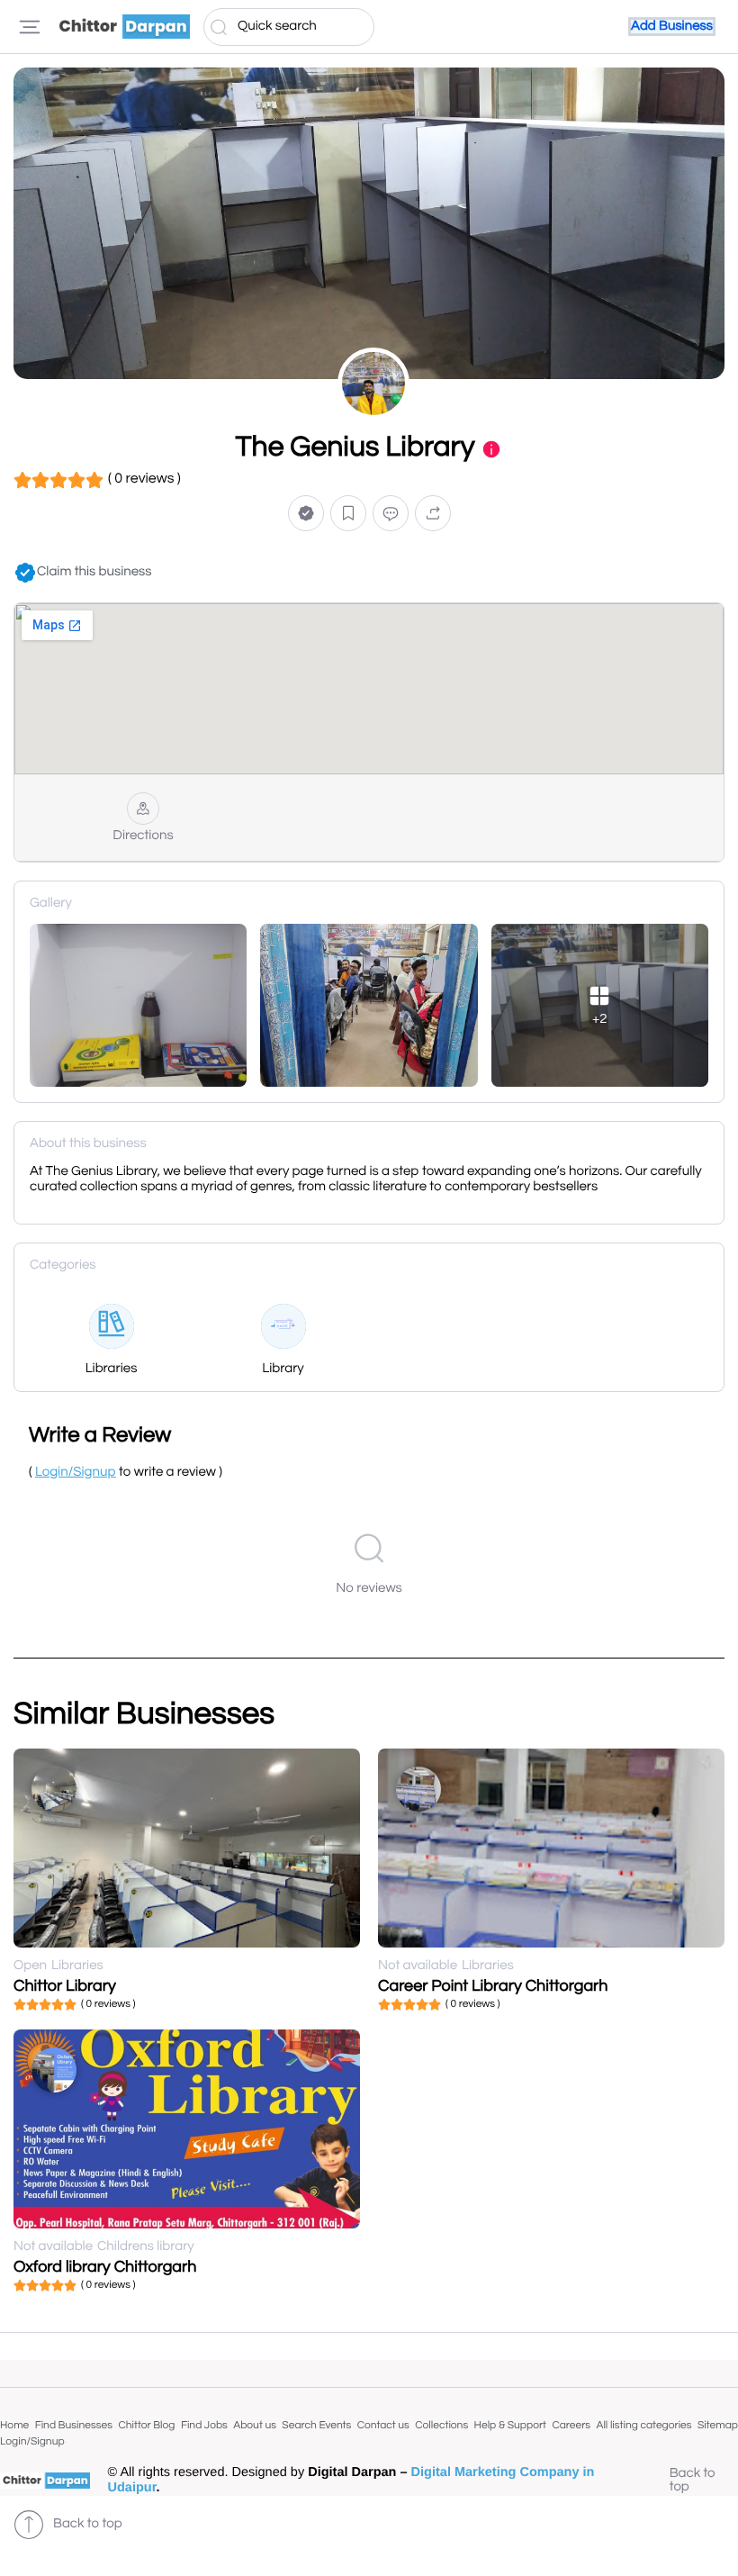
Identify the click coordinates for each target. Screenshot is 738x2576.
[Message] (391, 514)
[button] (306, 514)
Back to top (693, 2481)
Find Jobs (204, 2425)
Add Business (672, 27)
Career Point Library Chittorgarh (493, 1986)
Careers (571, 2425)
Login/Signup (32, 2441)
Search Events (316, 2425)
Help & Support (510, 2425)
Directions (143, 836)
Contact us (383, 2425)
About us (255, 2425)
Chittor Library (65, 1986)
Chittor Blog (146, 2425)
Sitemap (718, 2425)
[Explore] (30, 27)
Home (14, 2425)
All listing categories (643, 2425)
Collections (441, 2425)
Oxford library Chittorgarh (105, 2267)
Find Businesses (74, 2425)
